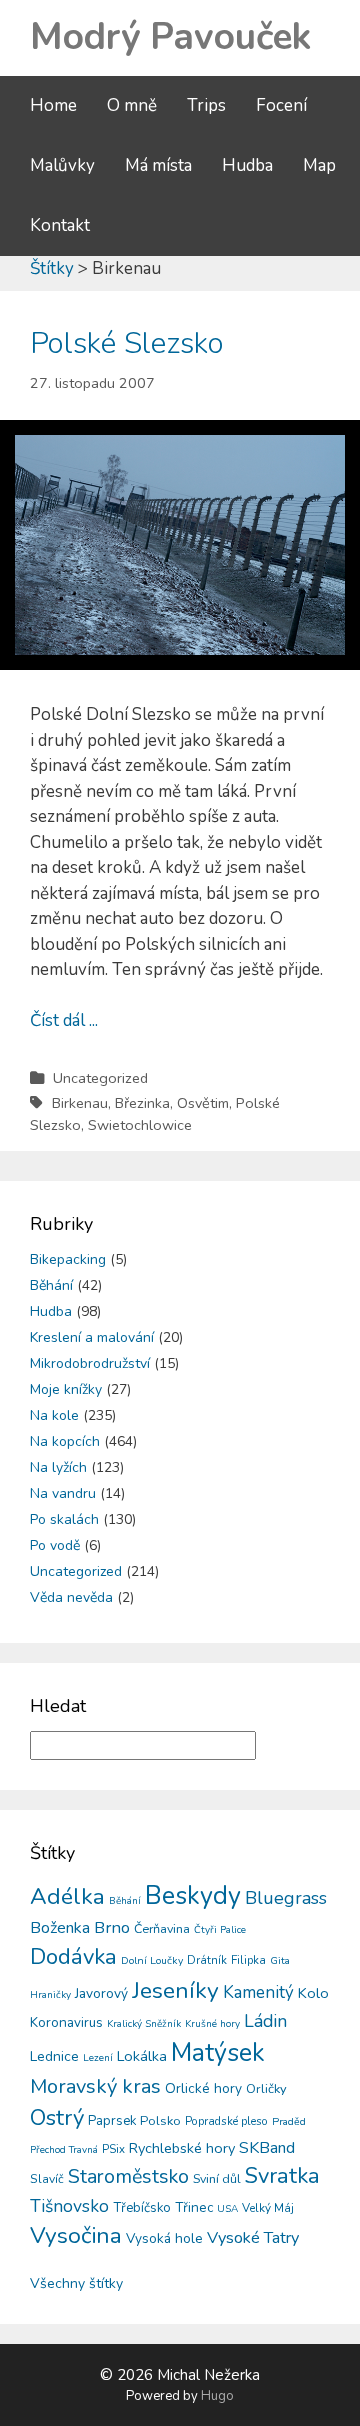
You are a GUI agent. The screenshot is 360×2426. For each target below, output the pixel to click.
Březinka (142, 1103)
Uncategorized (100, 1078)
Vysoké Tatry (253, 2238)
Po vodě (55, 1545)
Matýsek (218, 2053)
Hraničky (50, 1995)
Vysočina (76, 2235)
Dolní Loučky (152, 1960)
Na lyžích (58, 1467)
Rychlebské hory (182, 2148)
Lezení (98, 2058)
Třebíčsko (142, 2208)
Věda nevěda (71, 1597)
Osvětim (203, 1103)
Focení (281, 105)
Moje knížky (66, 1389)
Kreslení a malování (92, 1337)
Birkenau (80, 1103)
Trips (206, 105)
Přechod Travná (64, 2150)
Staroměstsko (128, 2176)
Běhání (51, 1285)
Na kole (54, 1415)
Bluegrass (286, 1898)
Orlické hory (203, 2088)
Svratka (282, 2176)
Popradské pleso (226, 2121)
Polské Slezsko (127, 343)
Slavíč (47, 2179)
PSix (113, 2149)
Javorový (101, 1993)
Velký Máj (268, 2208)
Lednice (54, 2056)
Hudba (247, 165)
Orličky (266, 2089)
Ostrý (57, 2118)
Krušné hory (212, 2024)
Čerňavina (162, 1928)
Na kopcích (65, 1441)
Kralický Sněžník (144, 2024)
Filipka (248, 1960)
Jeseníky (175, 1990)
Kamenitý (258, 1992)
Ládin (265, 2021)
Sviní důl (217, 2178)
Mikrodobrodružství (90, 1363)
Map (319, 165)
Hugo (217, 2396)
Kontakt (60, 225)
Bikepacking (68, 1259)
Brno (112, 1927)
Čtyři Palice (220, 1930)
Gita (280, 1960)
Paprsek (112, 2121)
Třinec (194, 2207)
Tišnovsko (69, 2206)
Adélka (67, 1896)
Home (53, 105)
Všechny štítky (76, 2283)
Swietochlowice (140, 1125)
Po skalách (64, 1519)
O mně (132, 105)
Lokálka (142, 2056)
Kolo (313, 1993)
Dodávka (73, 1957)
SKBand (267, 2148)
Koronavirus (66, 2022)
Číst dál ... (64, 1020)
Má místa (158, 165)
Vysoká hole (164, 2238)
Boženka (60, 1928)
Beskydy (193, 1896)
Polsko (160, 2121)
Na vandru (63, 1493)
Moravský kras (95, 2086)
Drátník (207, 1960)
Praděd (289, 2121)
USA (227, 2209)
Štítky (52, 268)
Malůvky (62, 165)
